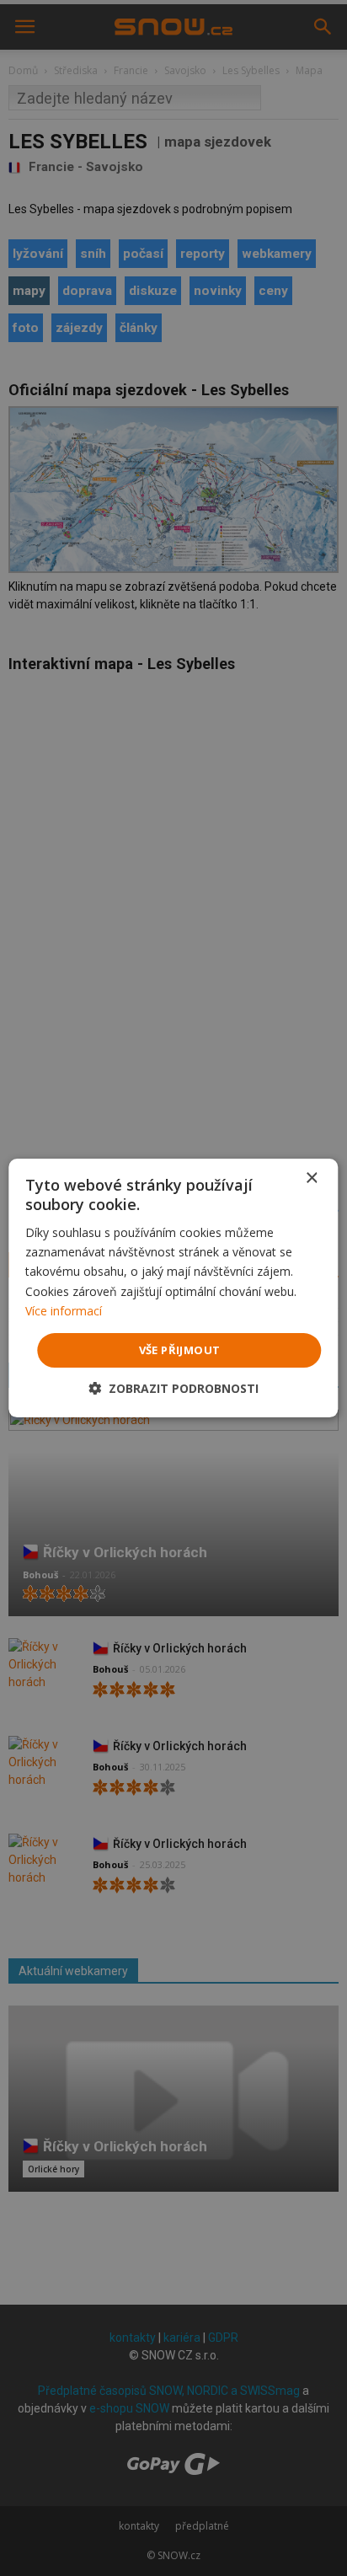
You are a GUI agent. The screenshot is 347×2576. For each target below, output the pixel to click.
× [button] (311, 1178)
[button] (173, 1388)
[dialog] (173, 1288)
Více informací (64, 1311)
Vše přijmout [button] (180, 1350)
